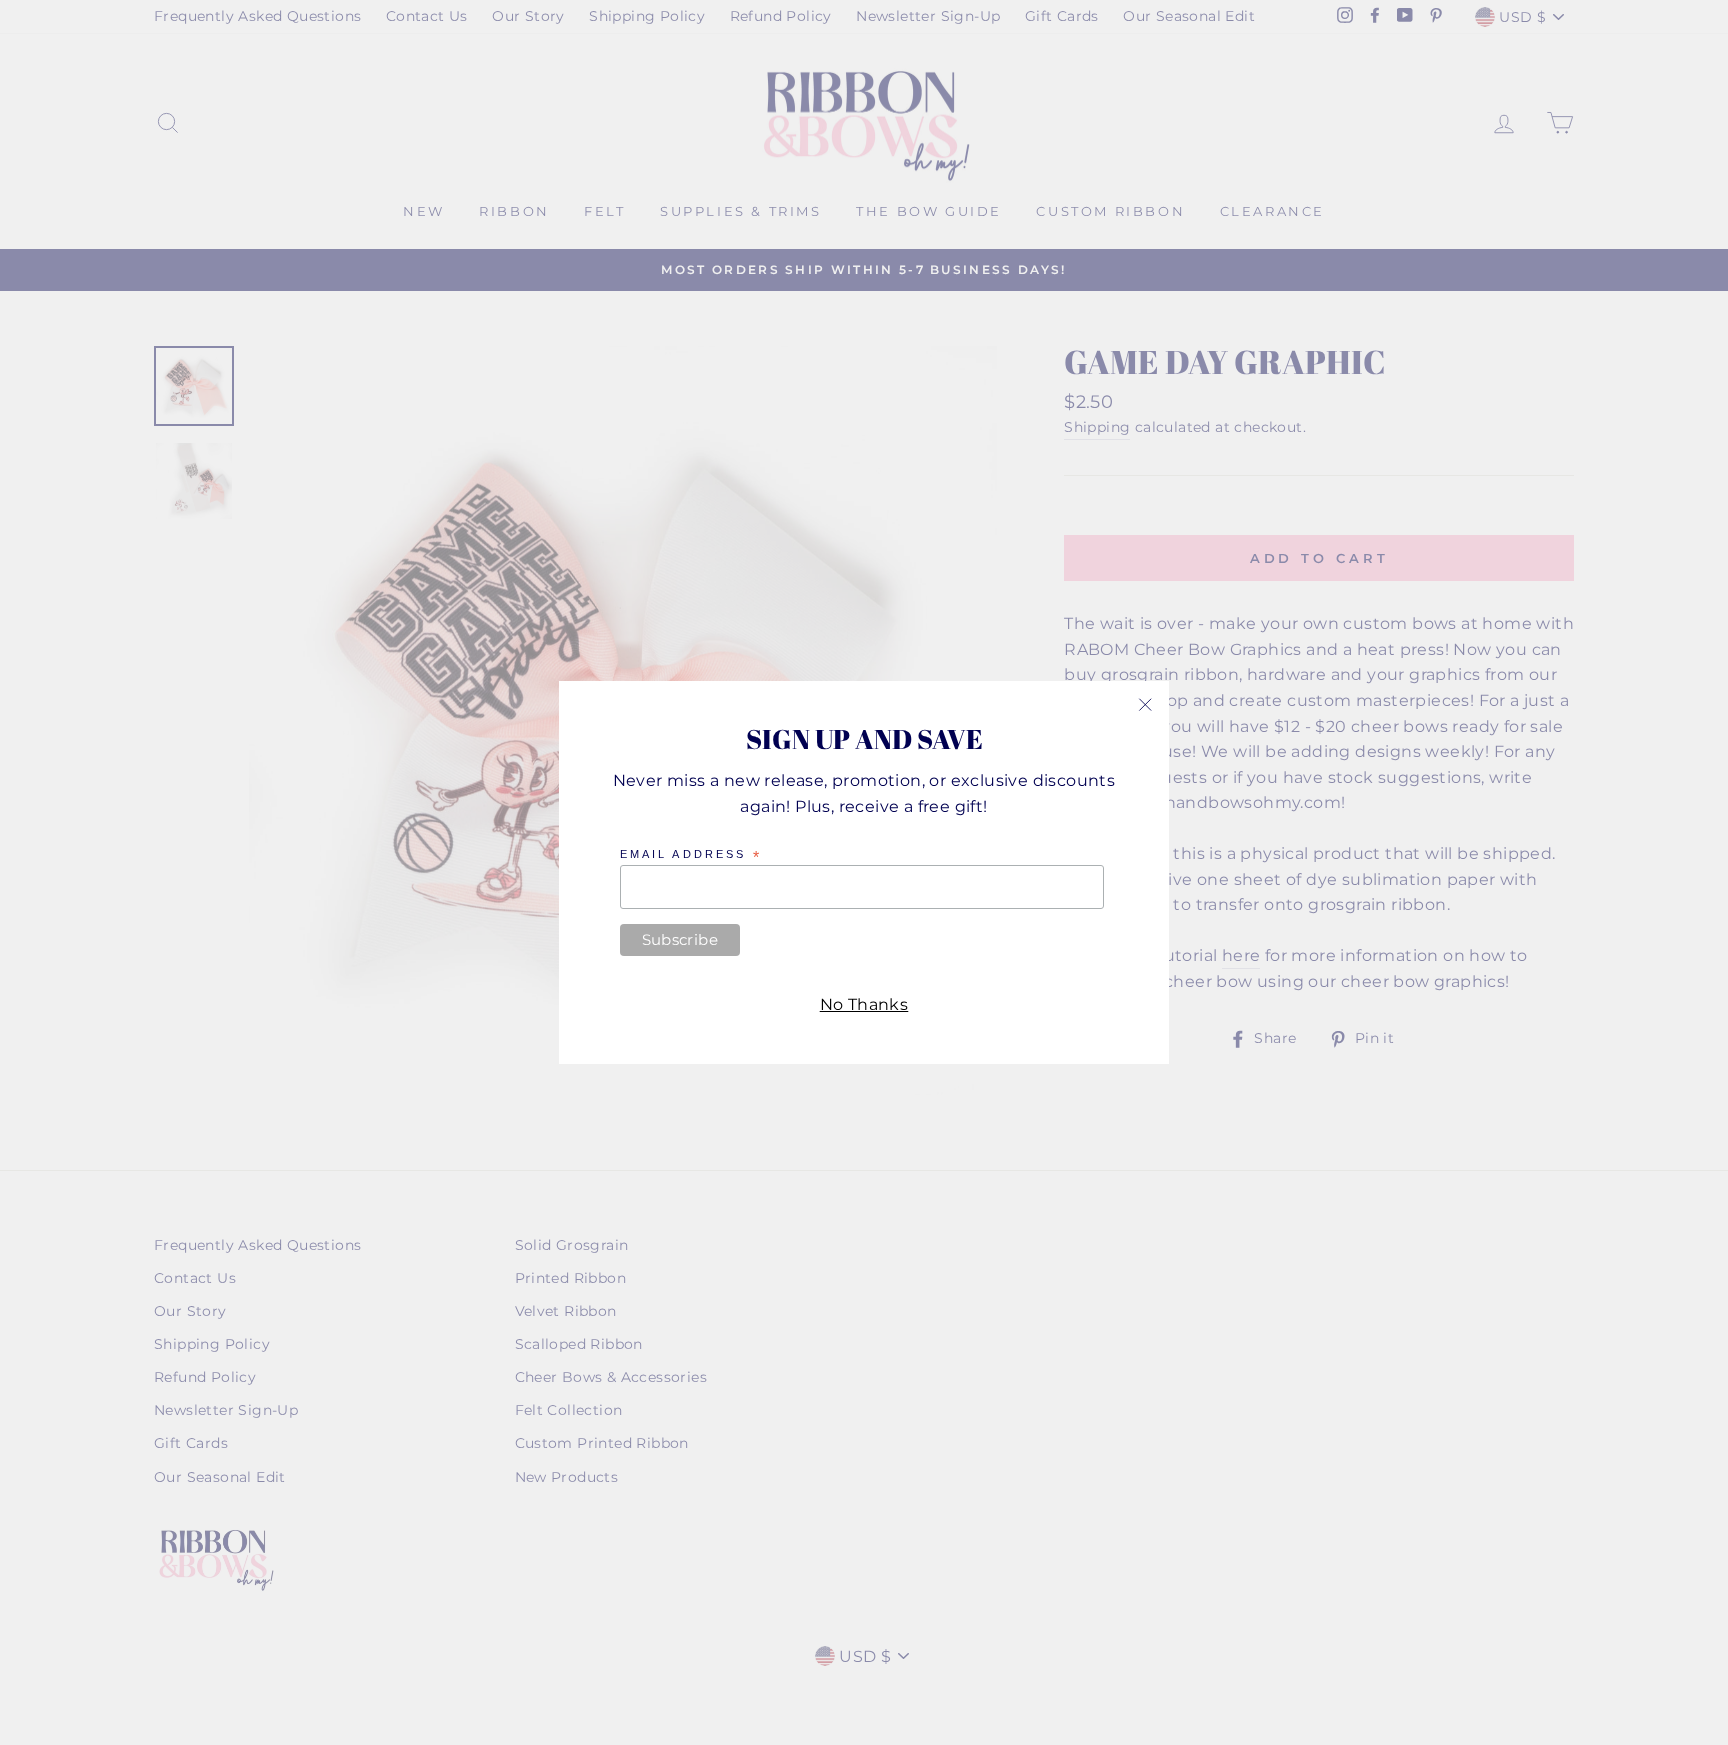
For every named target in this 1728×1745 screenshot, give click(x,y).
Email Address (691, 855)
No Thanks (864, 1004)
